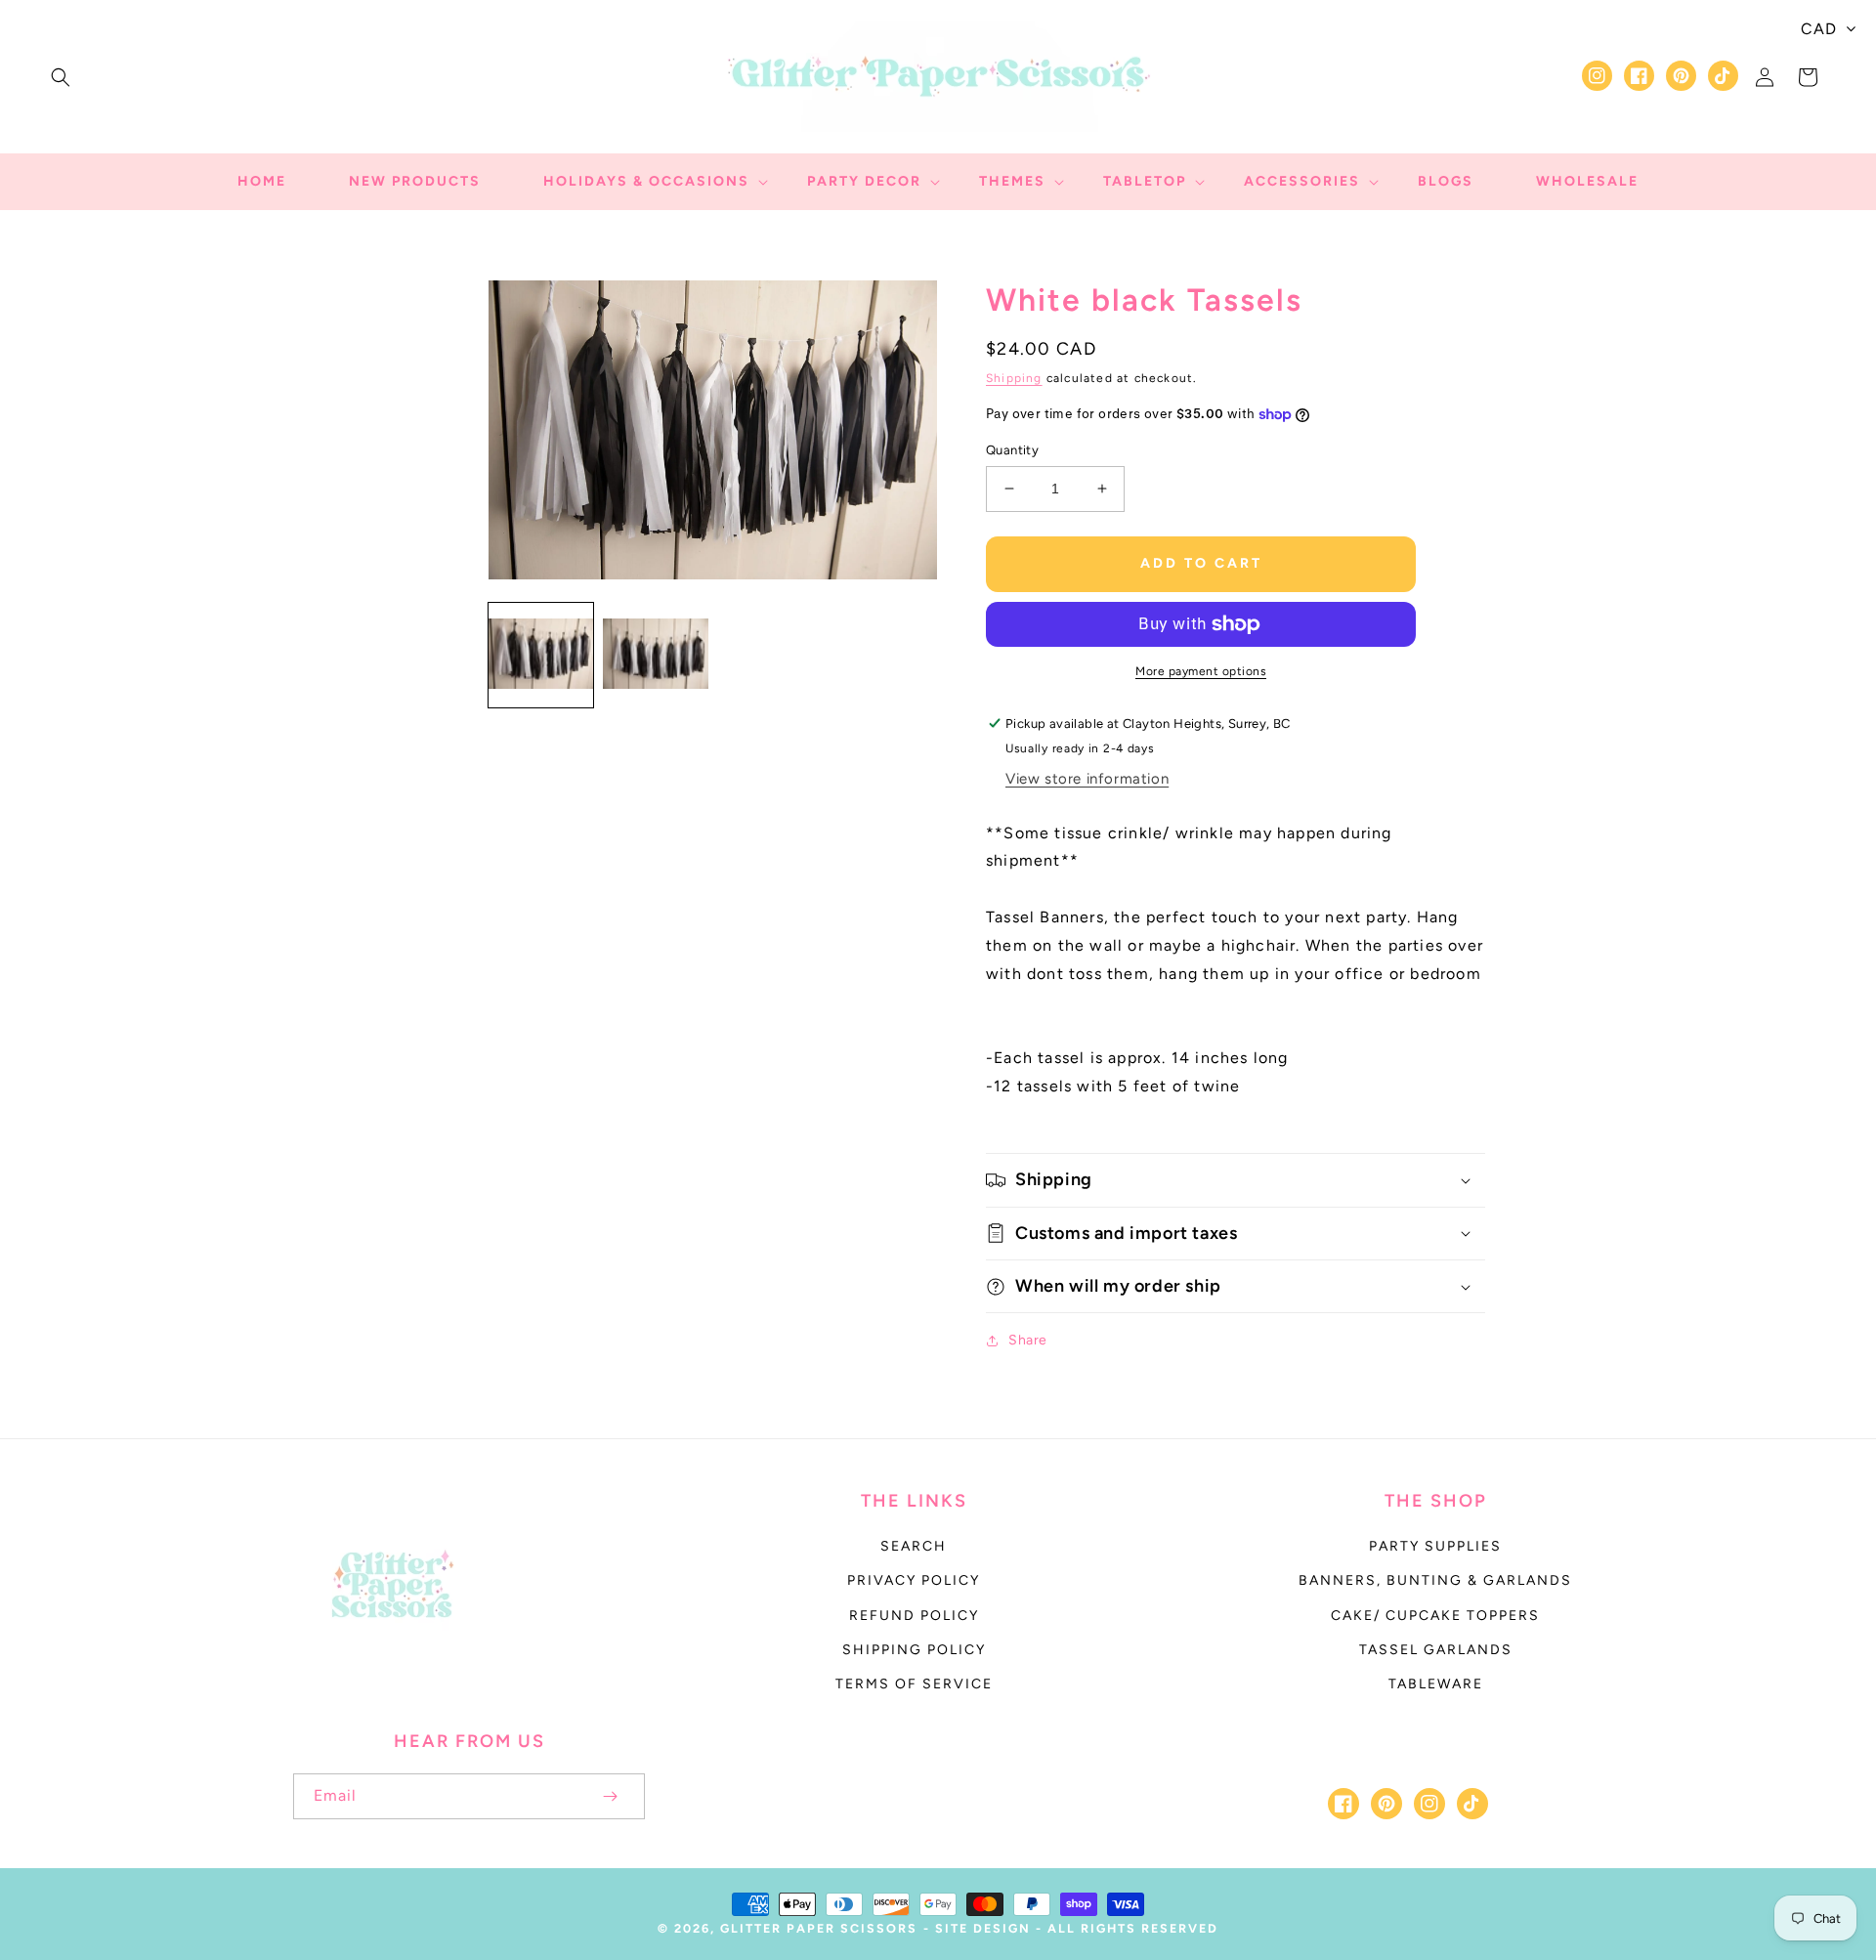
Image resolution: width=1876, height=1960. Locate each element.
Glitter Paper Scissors (819, 1928)
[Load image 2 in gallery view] (655, 655)
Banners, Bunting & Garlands (1435, 1580)
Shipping (1014, 378)
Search (914, 1546)
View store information (1087, 779)
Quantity (1012, 450)
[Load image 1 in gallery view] (541, 655)
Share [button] (1028, 1340)
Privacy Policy (914, 1580)
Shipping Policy (914, 1650)
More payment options (1201, 671)
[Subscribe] (610, 1796)
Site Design (983, 1928)
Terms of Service (914, 1684)
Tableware (1436, 1684)
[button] (61, 77)
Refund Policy (914, 1616)
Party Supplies (1435, 1546)
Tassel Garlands (1436, 1650)
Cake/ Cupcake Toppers (1435, 1616)
